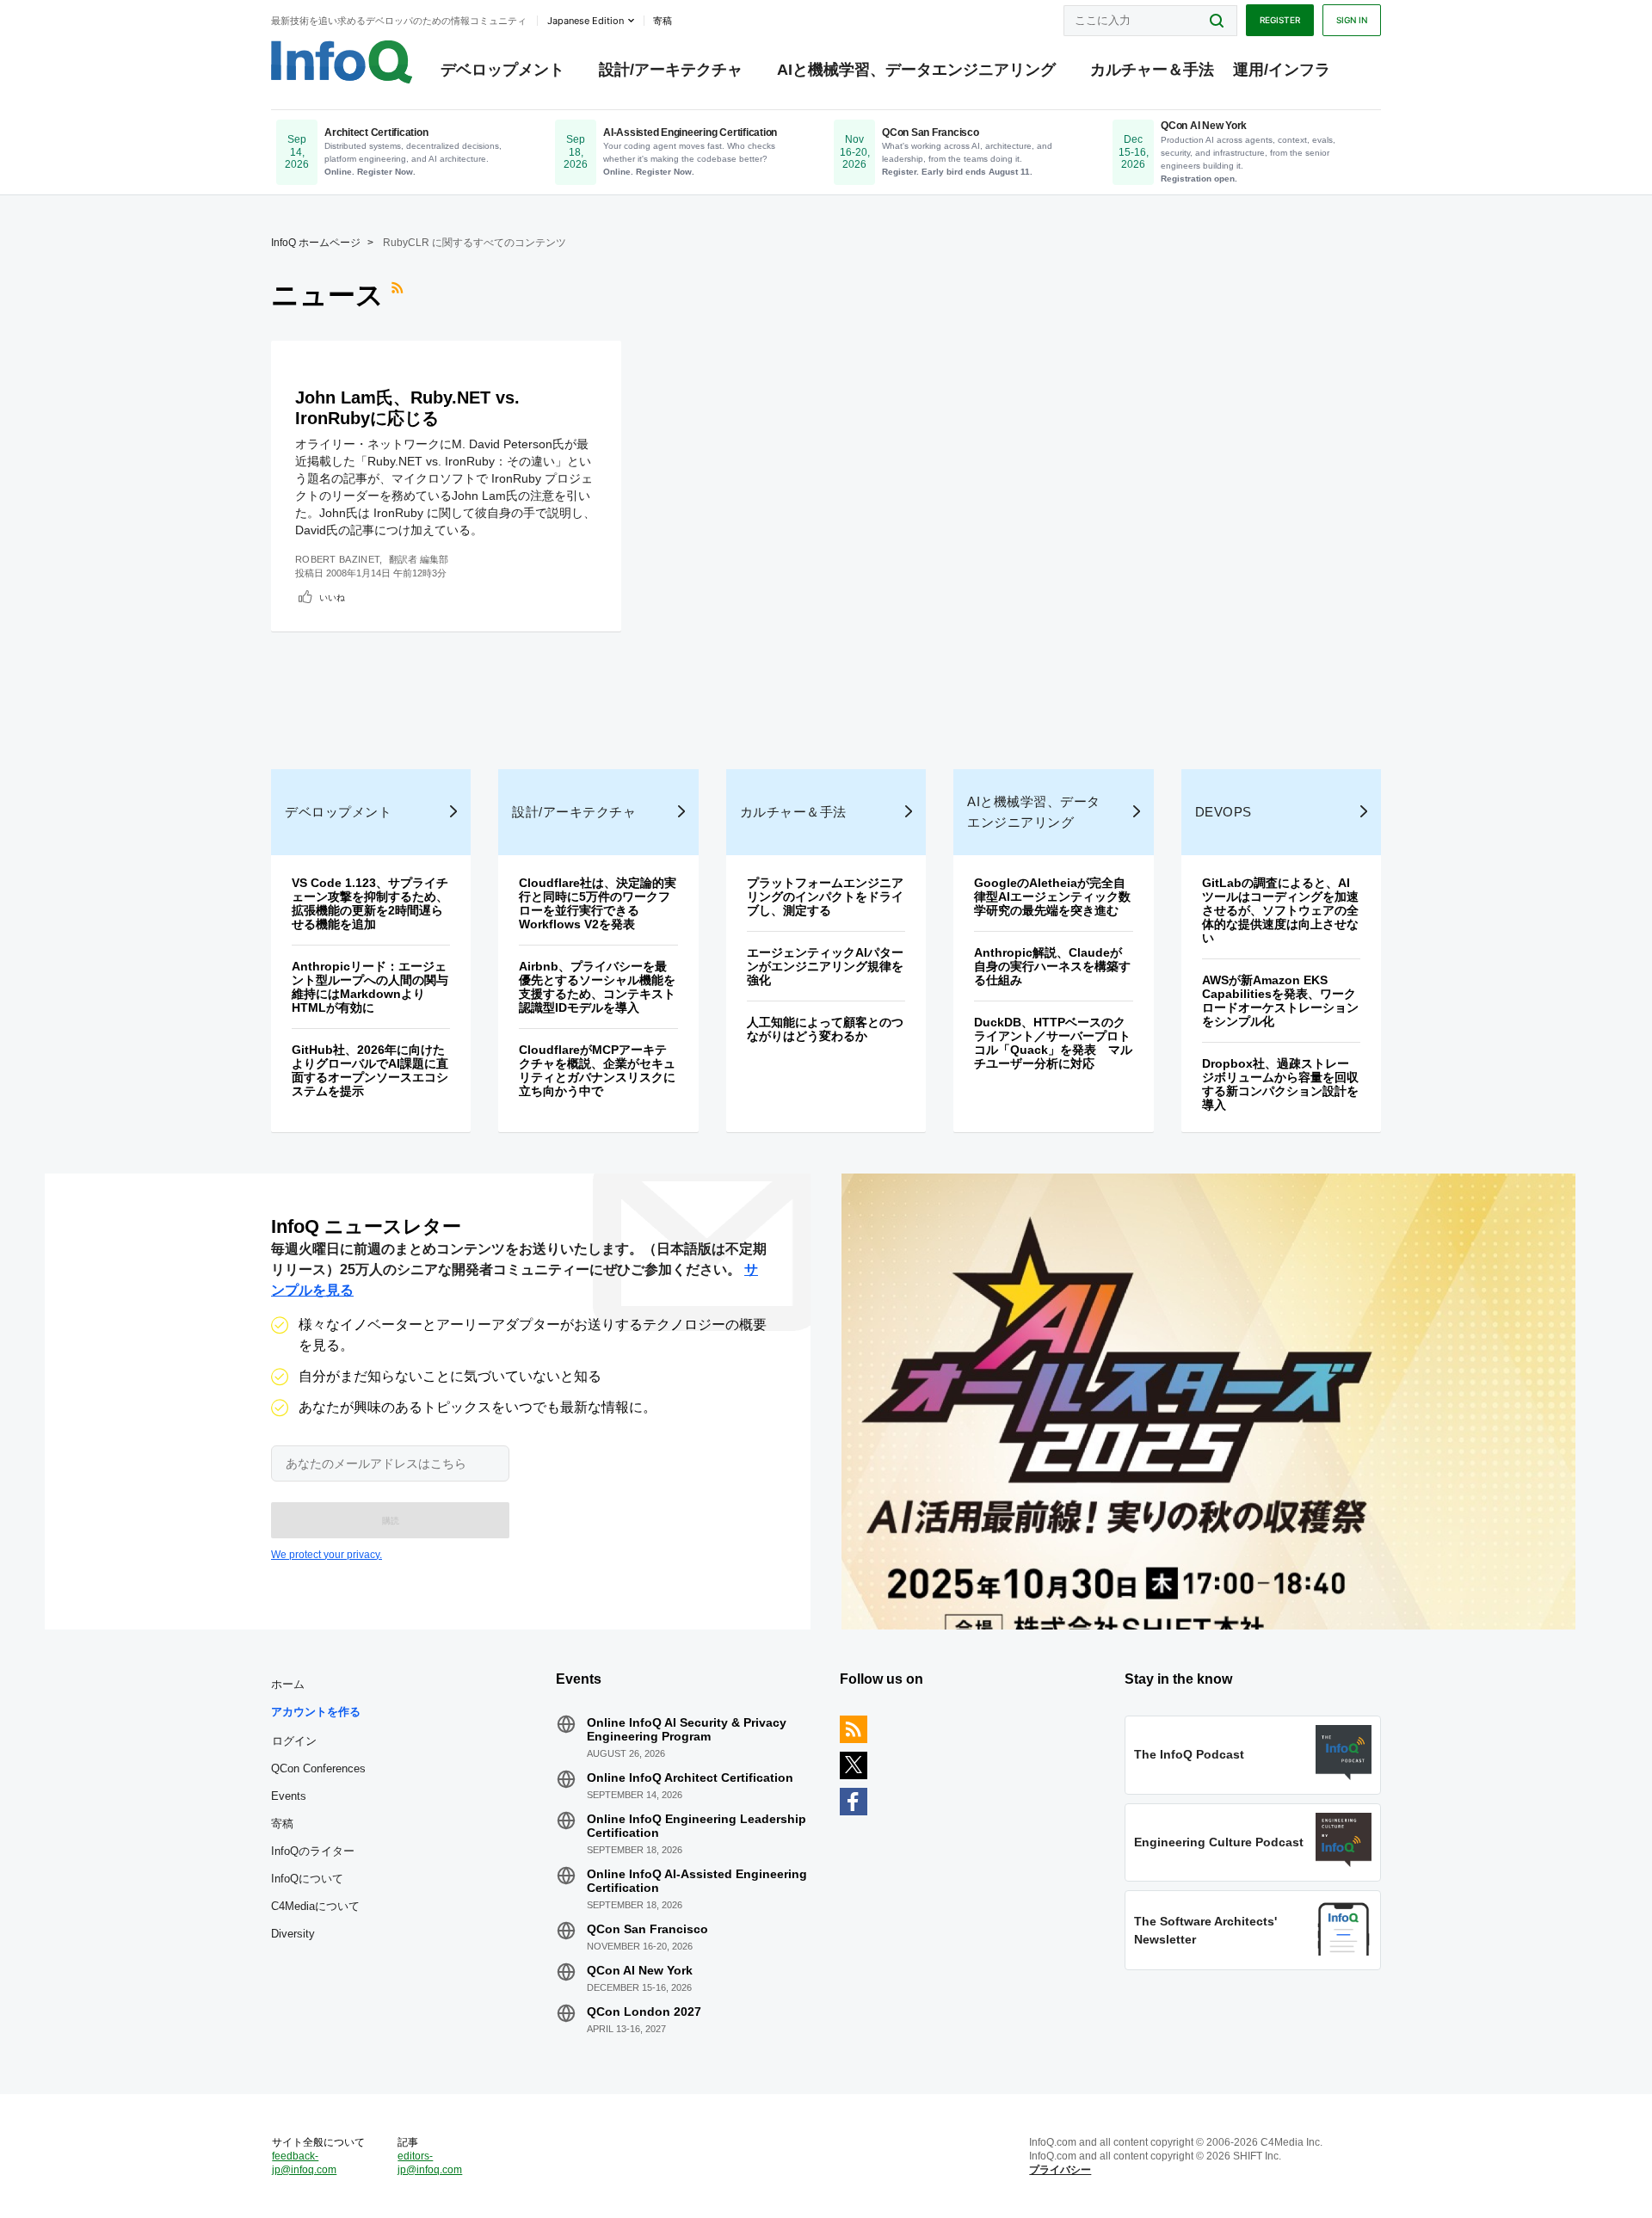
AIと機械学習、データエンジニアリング (916, 70)
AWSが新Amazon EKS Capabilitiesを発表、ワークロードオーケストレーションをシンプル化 (1280, 1001)
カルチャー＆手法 (1152, 70)
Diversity (293, 1934)
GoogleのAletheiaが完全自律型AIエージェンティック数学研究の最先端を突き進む (1052, 896)
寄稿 (282, 1824)
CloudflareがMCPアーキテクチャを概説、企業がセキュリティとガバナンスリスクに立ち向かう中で (597, 1070)
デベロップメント (502, 70)
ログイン (294, 1741)
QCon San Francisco (647, 1929)
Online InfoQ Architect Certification (690, 1777)
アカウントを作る (316, 1712)
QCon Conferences (318, 1768)
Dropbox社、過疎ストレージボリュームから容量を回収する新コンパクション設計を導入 (1280, 1084)
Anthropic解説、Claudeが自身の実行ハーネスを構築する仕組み (1052, 966)
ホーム (288, 1684)
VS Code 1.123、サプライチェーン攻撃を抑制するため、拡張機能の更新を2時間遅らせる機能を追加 (370, 903)
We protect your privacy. (327, 1555)
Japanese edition (586, 21)
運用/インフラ (1282, 70)
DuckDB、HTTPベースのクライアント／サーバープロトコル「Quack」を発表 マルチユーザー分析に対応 (1053, 1043)
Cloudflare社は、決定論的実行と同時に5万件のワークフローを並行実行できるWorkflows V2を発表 (598, 903)
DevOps (1224, 812)
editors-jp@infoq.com (430, 2163)
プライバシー (1060, 2170)
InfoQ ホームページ (316, 243)
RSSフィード (399, 295)
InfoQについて (307, 1879)
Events (289, 1796)
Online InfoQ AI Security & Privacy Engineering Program (687, 1729)
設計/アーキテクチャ (671, 70)
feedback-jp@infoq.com (304, 2163)
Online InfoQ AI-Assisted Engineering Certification (697, 1881)
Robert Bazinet (337, 559)
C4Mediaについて (315, 1906)
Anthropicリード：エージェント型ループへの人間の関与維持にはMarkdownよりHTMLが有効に (370, 987)
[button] (390, 1520)
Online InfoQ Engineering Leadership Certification (697, 1826)
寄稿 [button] (663, 21)
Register (1280, 20)
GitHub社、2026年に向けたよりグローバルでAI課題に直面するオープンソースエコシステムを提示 (370, 1070)
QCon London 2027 (644, 2012)
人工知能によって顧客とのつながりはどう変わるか (825, 1029)
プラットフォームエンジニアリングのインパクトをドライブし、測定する (825, 896)
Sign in (1352, 20)
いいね (332, 597)
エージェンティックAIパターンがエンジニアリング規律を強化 (825, 966)
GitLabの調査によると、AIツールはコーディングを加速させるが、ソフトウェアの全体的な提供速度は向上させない (1280, 910)
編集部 (435, 559)
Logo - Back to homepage (342, 62)
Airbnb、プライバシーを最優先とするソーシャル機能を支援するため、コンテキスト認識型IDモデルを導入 (597, 987)
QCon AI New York (640, 1970)
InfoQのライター (313, 1851)
